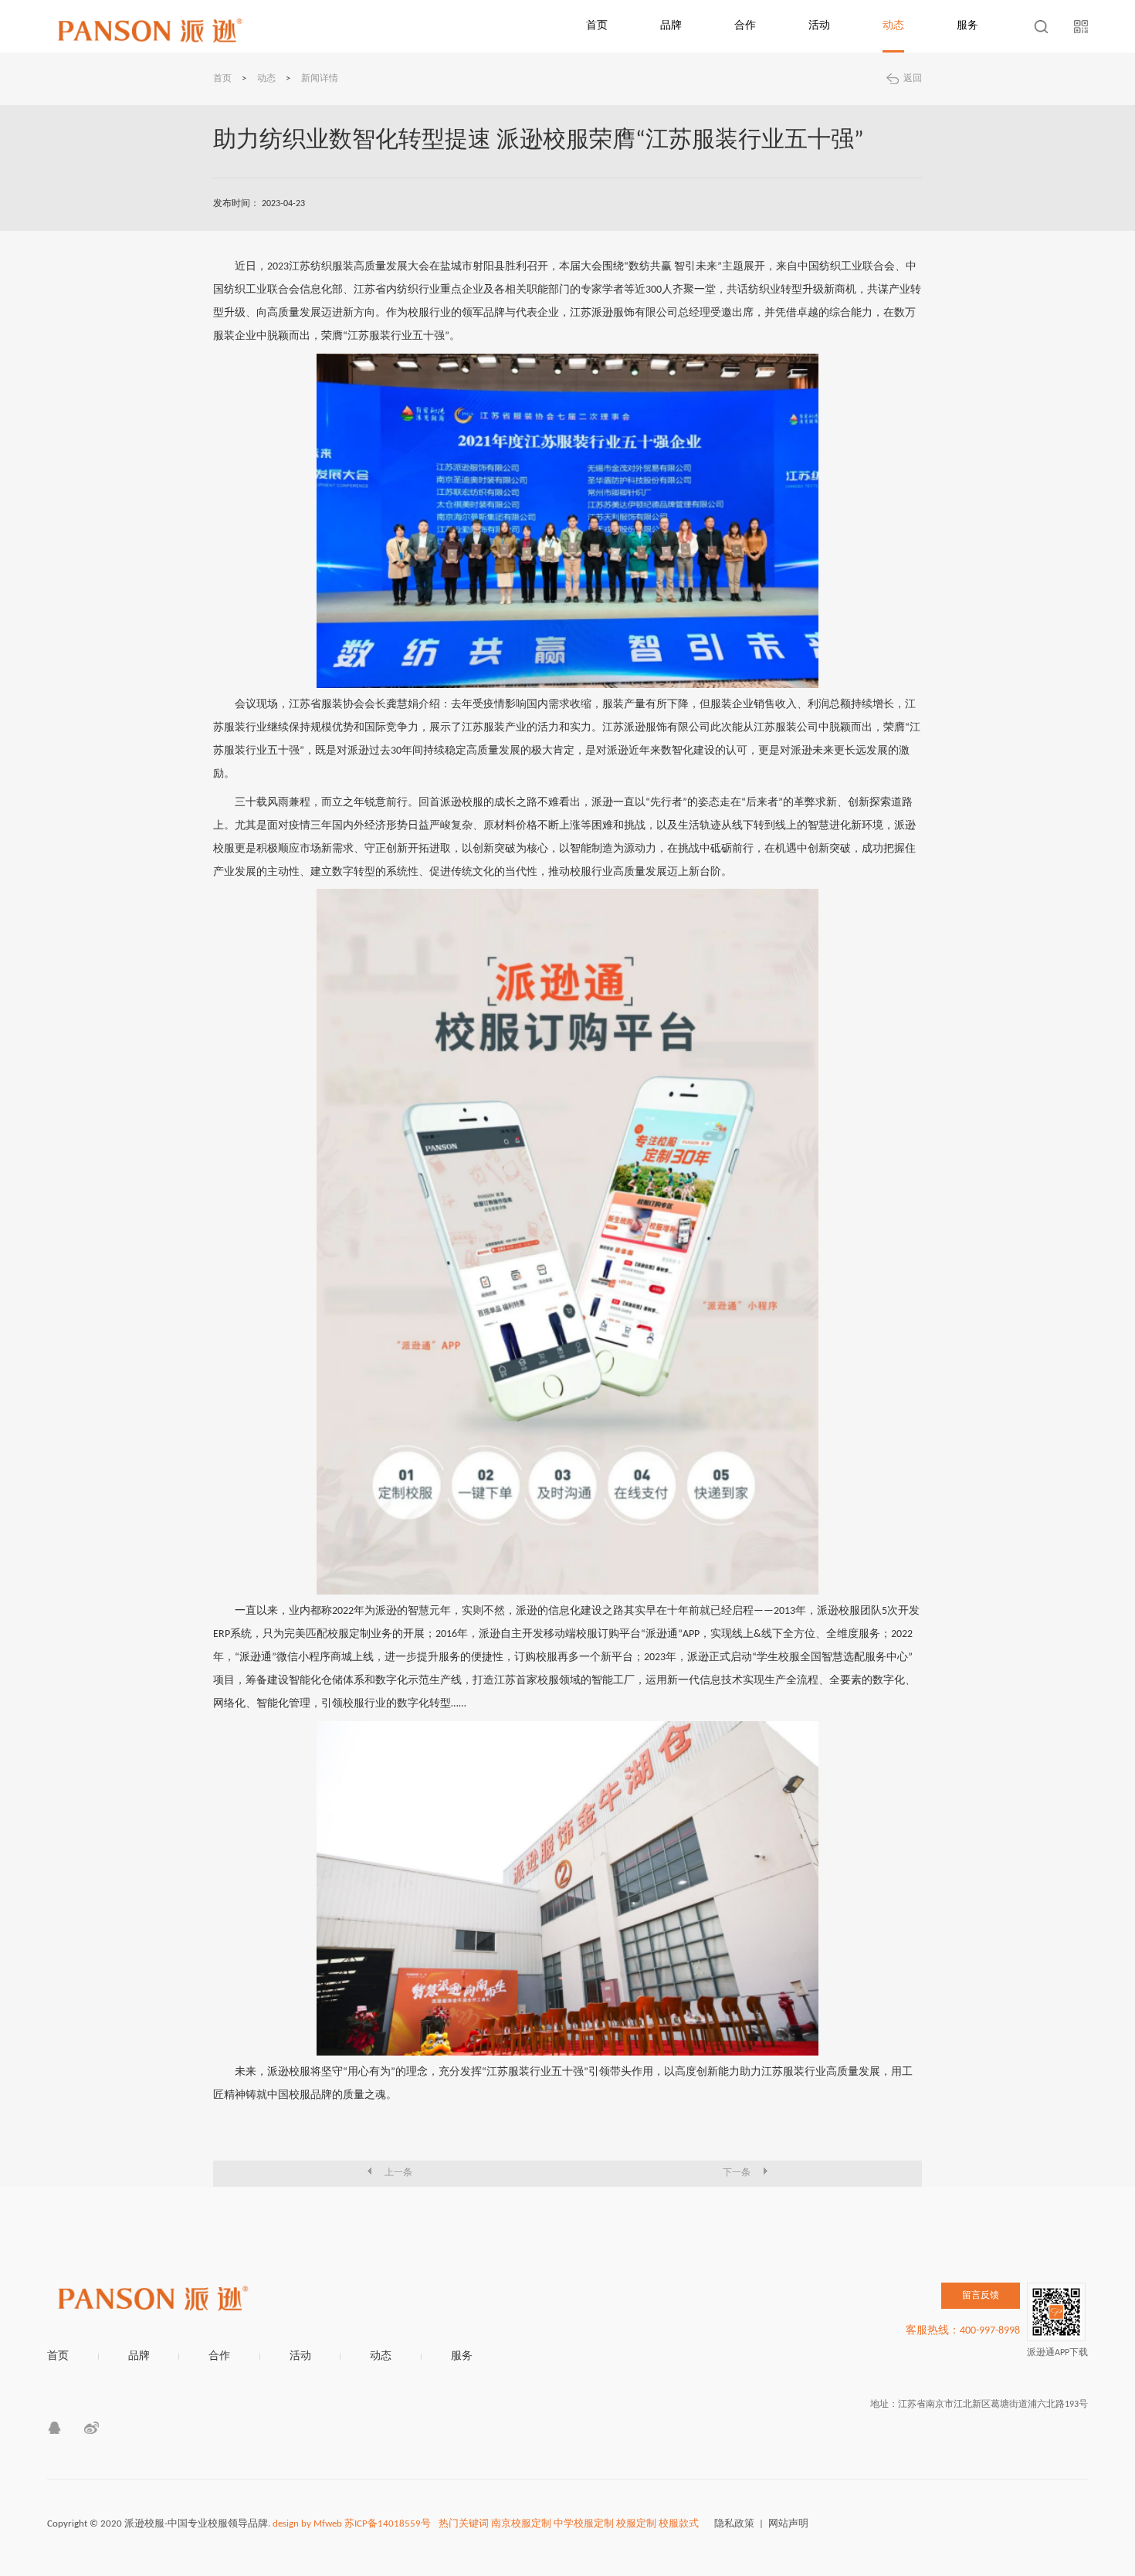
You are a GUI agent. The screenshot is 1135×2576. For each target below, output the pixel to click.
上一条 (398, 2173)
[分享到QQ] (54, 2428)
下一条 (737, 2173)
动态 (893, 26)
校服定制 (636, 2524)
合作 (745, 26)
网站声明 (788, 2524)
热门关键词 (464, 2524)
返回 (913, 79)
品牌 (671, 26)
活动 (819, 26)
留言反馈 (981, 2296)
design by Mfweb (307, 2524)
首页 (597, 26)
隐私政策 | (741, 2524)
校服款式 (679, 2524)
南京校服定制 (521, 2524)
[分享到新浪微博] (91, 2428)
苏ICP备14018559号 (388, 2524)
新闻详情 (320, 79)
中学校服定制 (584, 2524)
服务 (967, 26)
